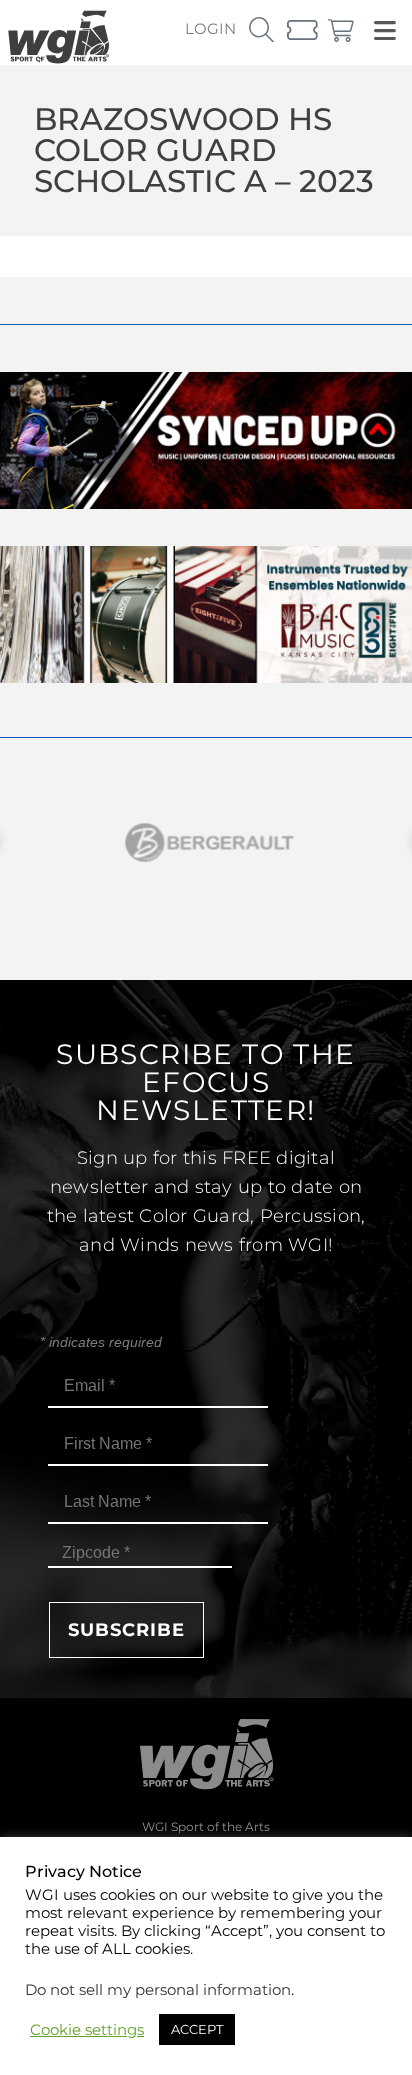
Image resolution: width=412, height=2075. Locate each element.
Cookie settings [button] (87, 2030)
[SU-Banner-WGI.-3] (206, 503)
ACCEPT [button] (197, 2029)
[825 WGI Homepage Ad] (206, 677)
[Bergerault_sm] (206, 842)
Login (210, 28)
